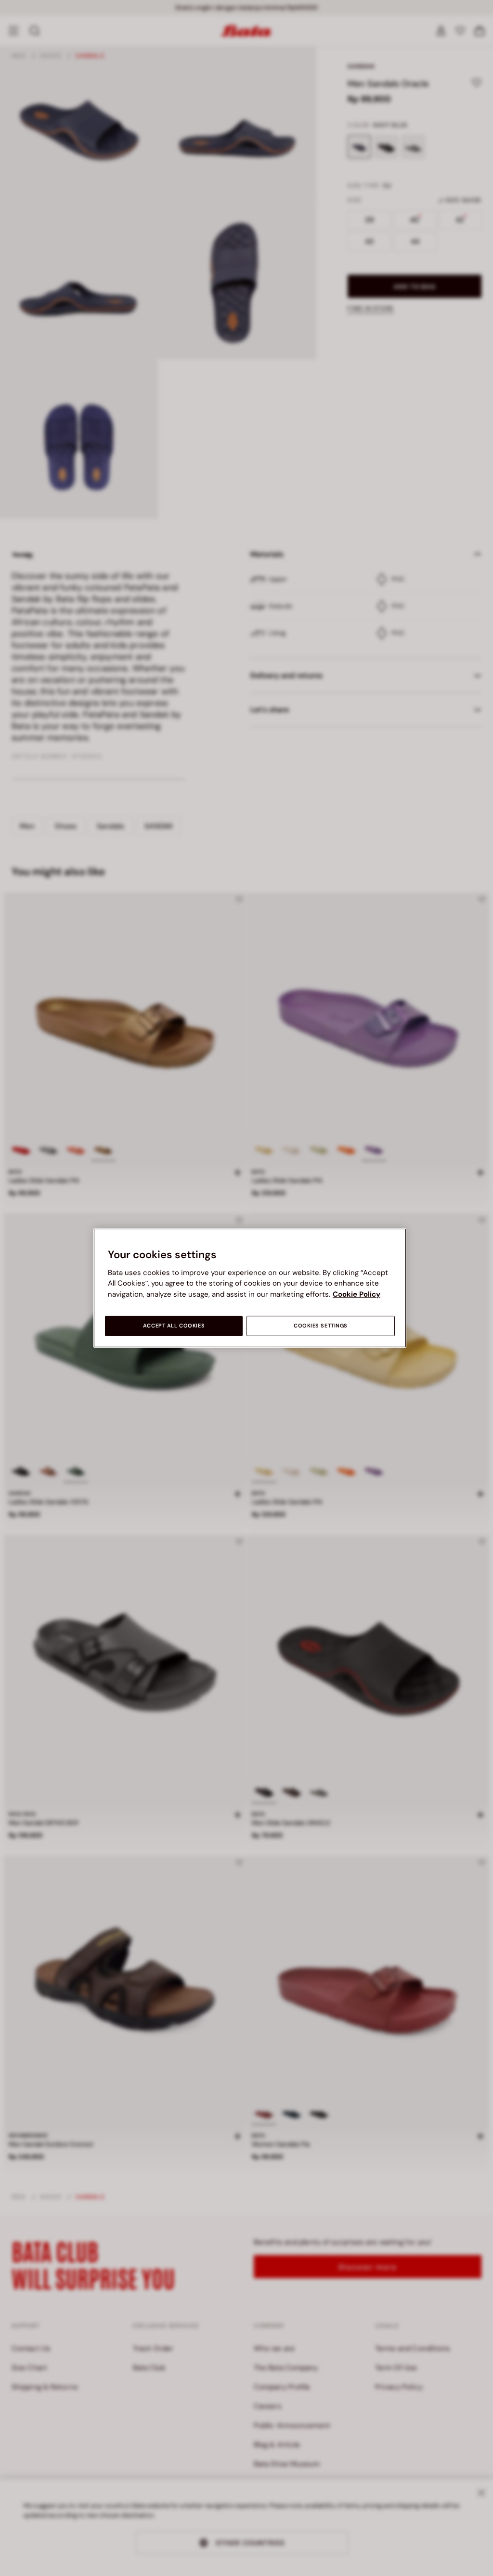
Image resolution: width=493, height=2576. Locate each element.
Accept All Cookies (174, 1326)
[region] (250, 1288)
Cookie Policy (357, 1294)
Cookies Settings (321, 1326)
